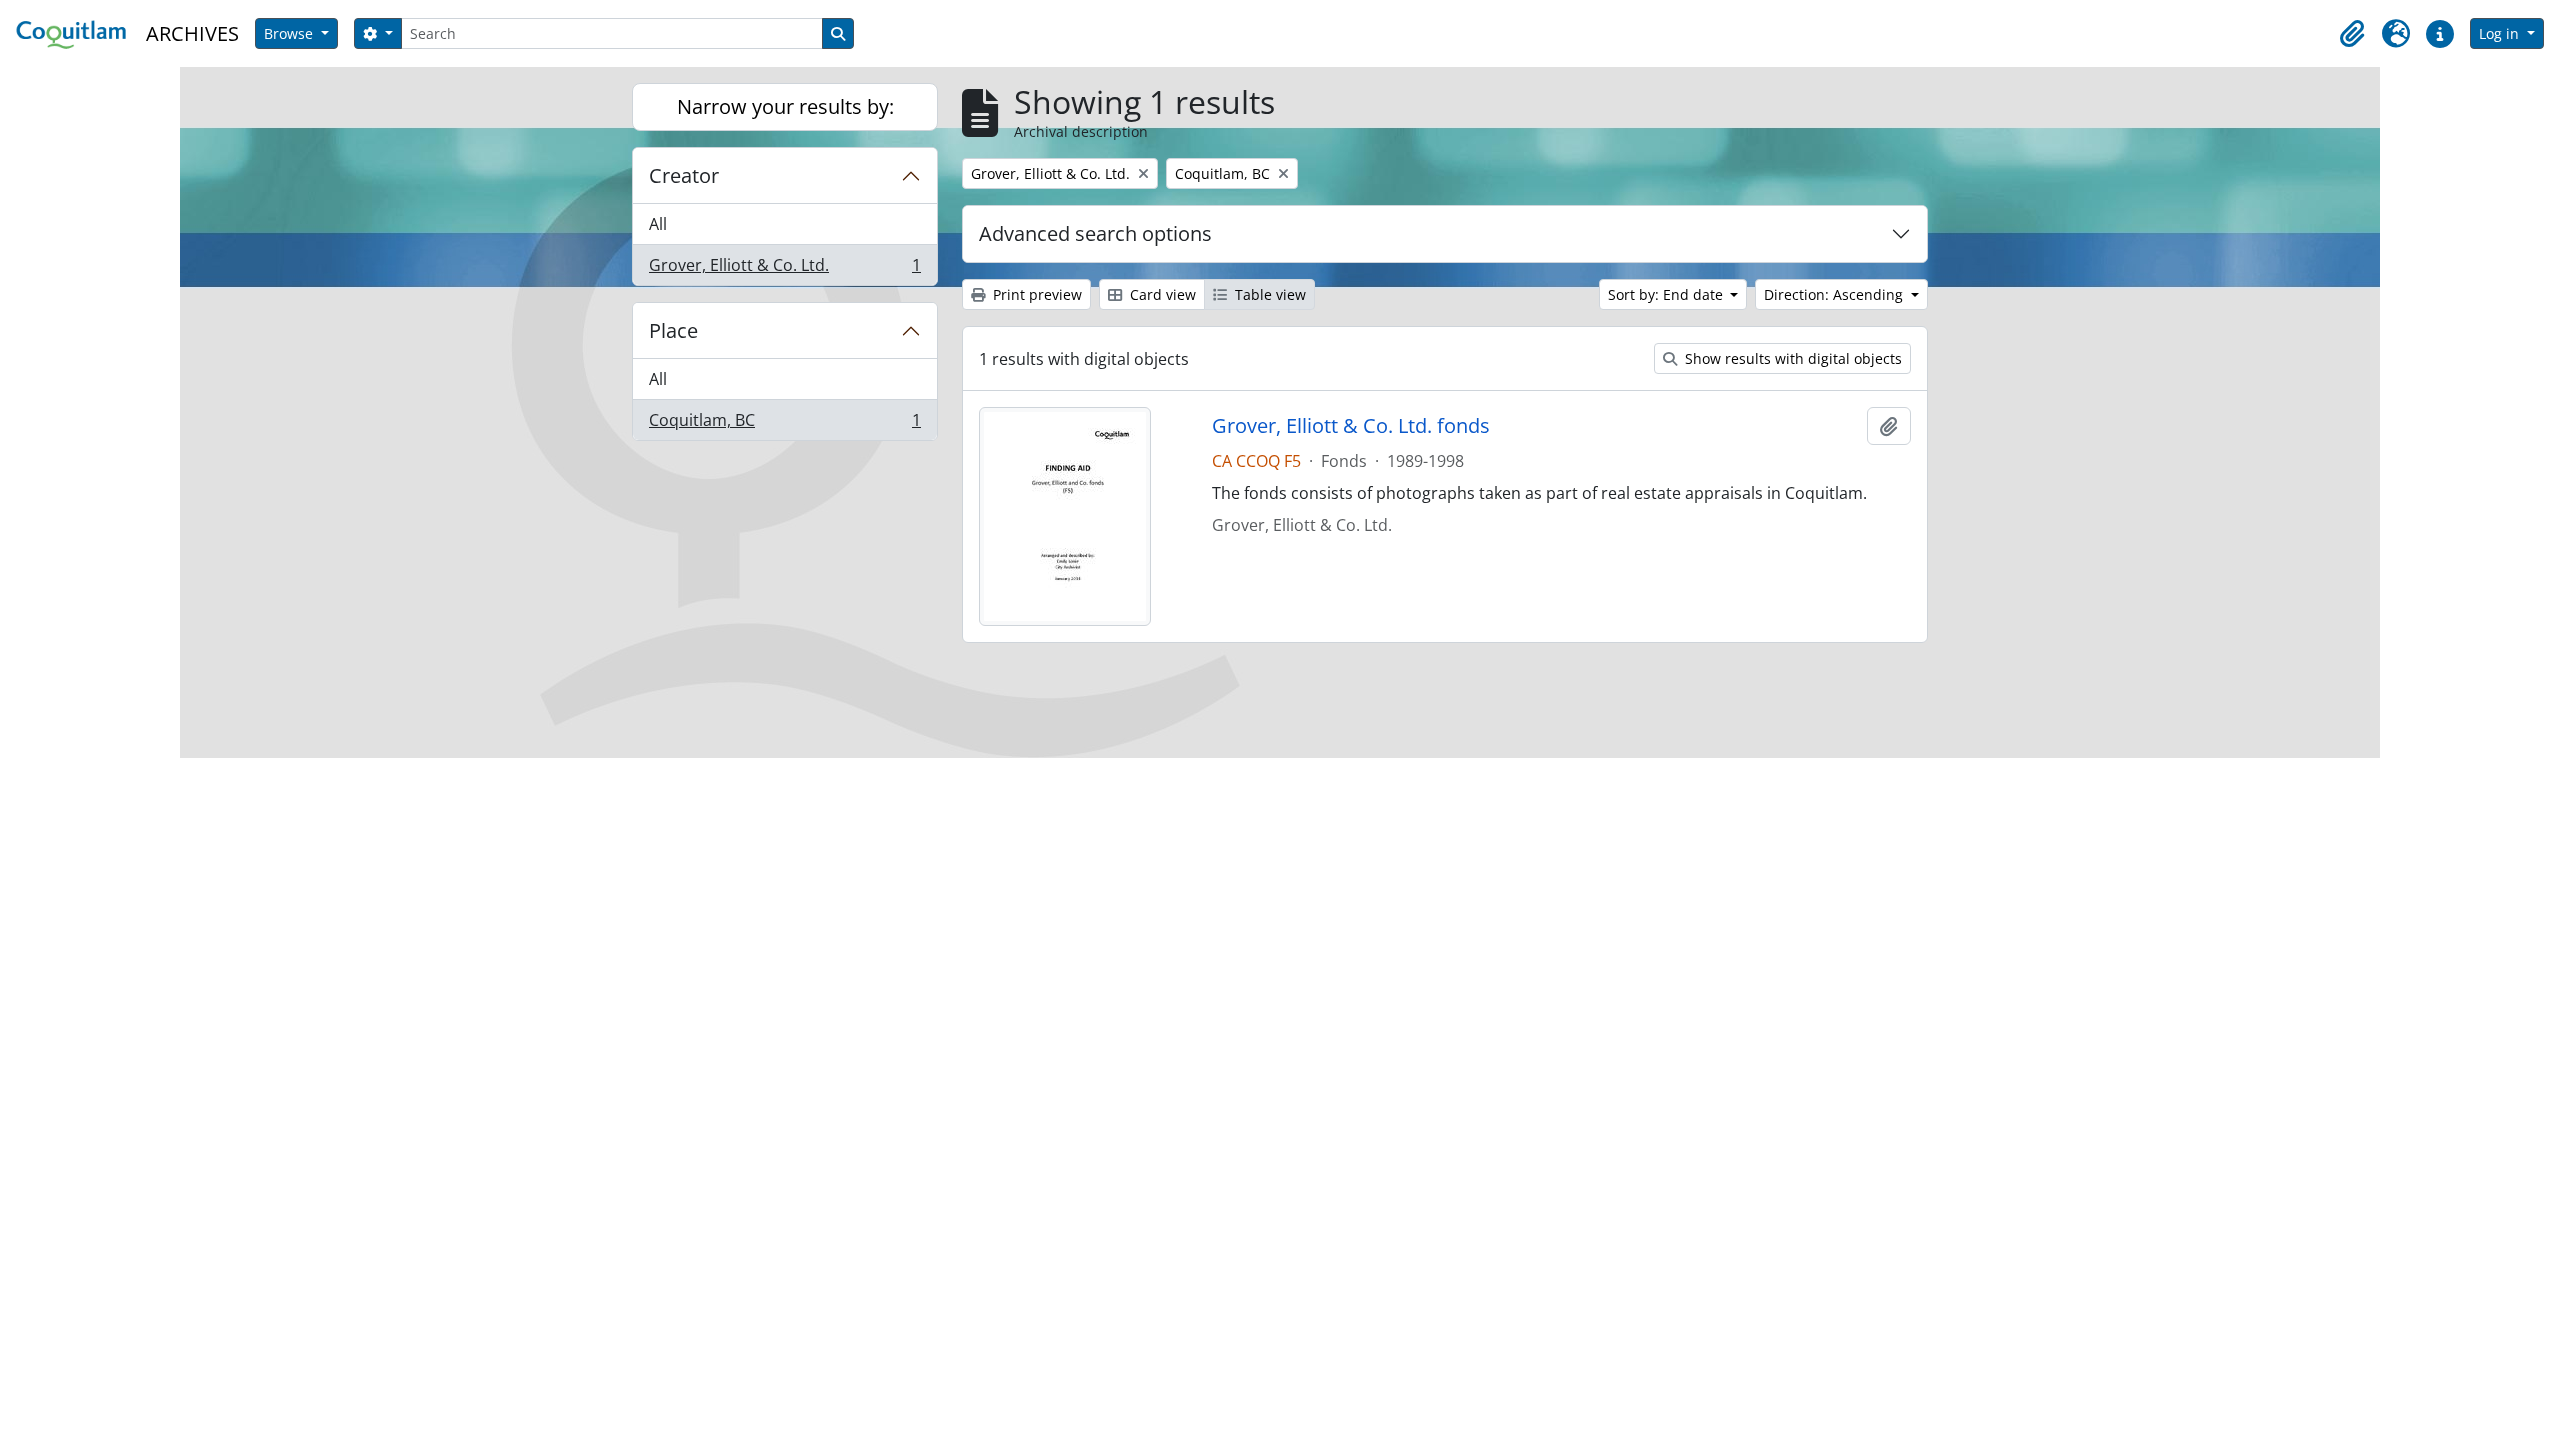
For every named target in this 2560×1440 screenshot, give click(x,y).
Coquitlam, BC (784, 424)
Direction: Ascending (1835, 294)
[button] (2352, 34)
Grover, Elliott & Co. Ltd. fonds (1351, 426)
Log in (2501, 33)
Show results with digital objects (1791, 358)
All (658, 224)
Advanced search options (1095, 233)
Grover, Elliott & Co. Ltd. (784, 269)
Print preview (1035, 294)
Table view (1268, 294)
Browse (290, 33)
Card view (1161, 294)
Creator (684, 175)
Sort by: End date (1667, 294)
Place (673, 330)
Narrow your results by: (785, 106)
